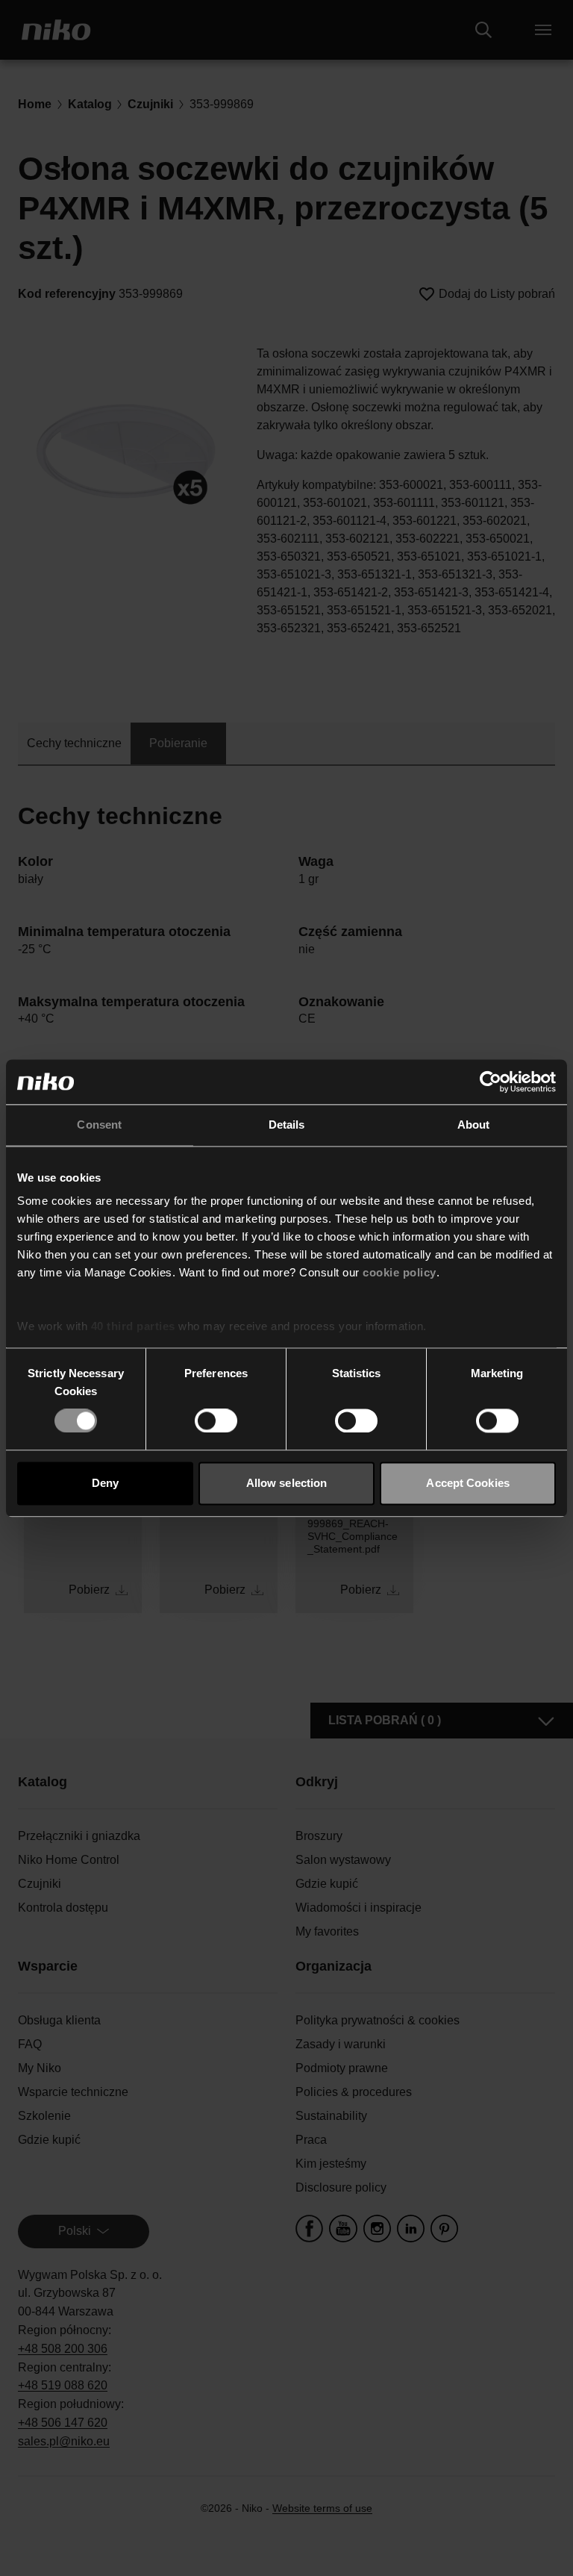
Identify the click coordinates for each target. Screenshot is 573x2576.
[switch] (216, 1421)
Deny (105, 1483)
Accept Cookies (467, 1483)
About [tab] (474, 1125)
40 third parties (133, 1326)
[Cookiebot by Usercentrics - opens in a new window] (491, 1082)
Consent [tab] (99, 1125)
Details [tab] (287, 1125)
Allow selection (287, 1483)
